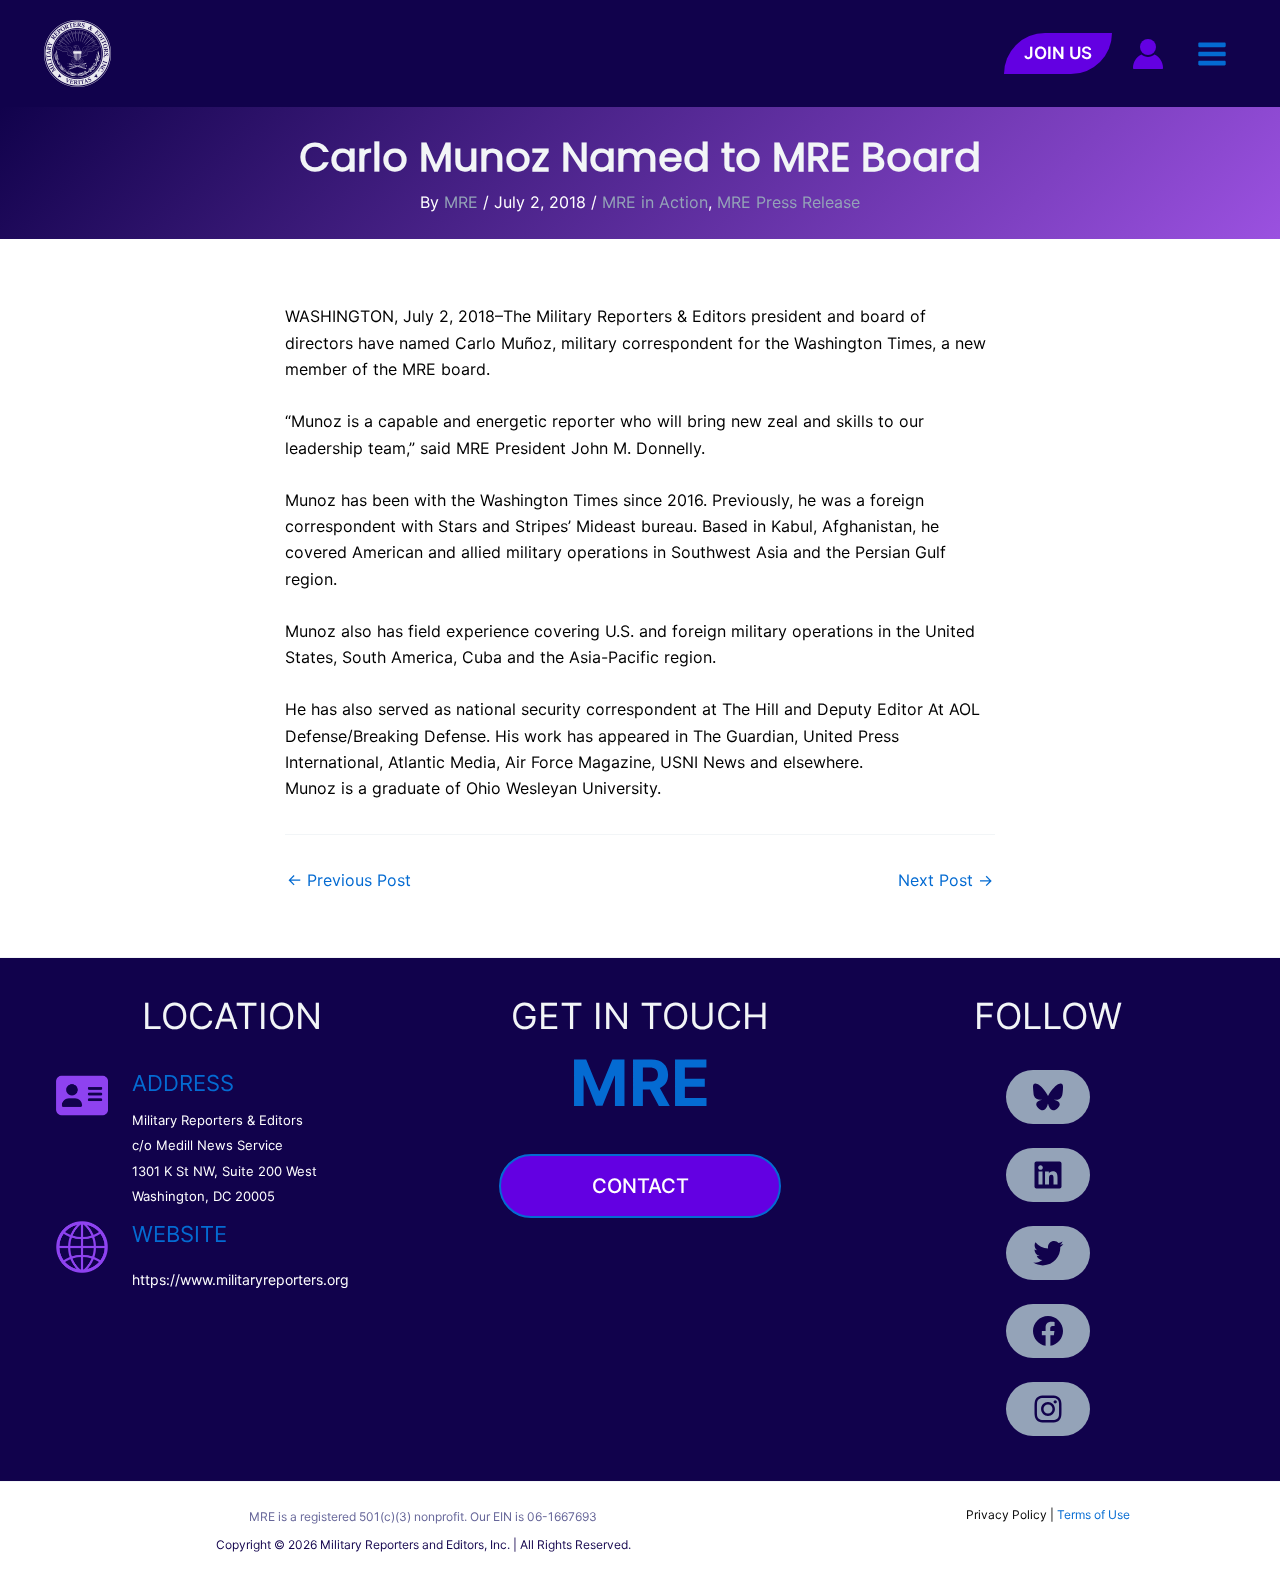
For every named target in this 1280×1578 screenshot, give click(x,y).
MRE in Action (655, 202)
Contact (640, 1186)
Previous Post (349, 880)
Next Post (945, 880)
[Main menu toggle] (1212, 53)
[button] (1058, 53)
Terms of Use (1093, 1514)
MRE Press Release (788, 202)
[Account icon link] (1148, 54)
